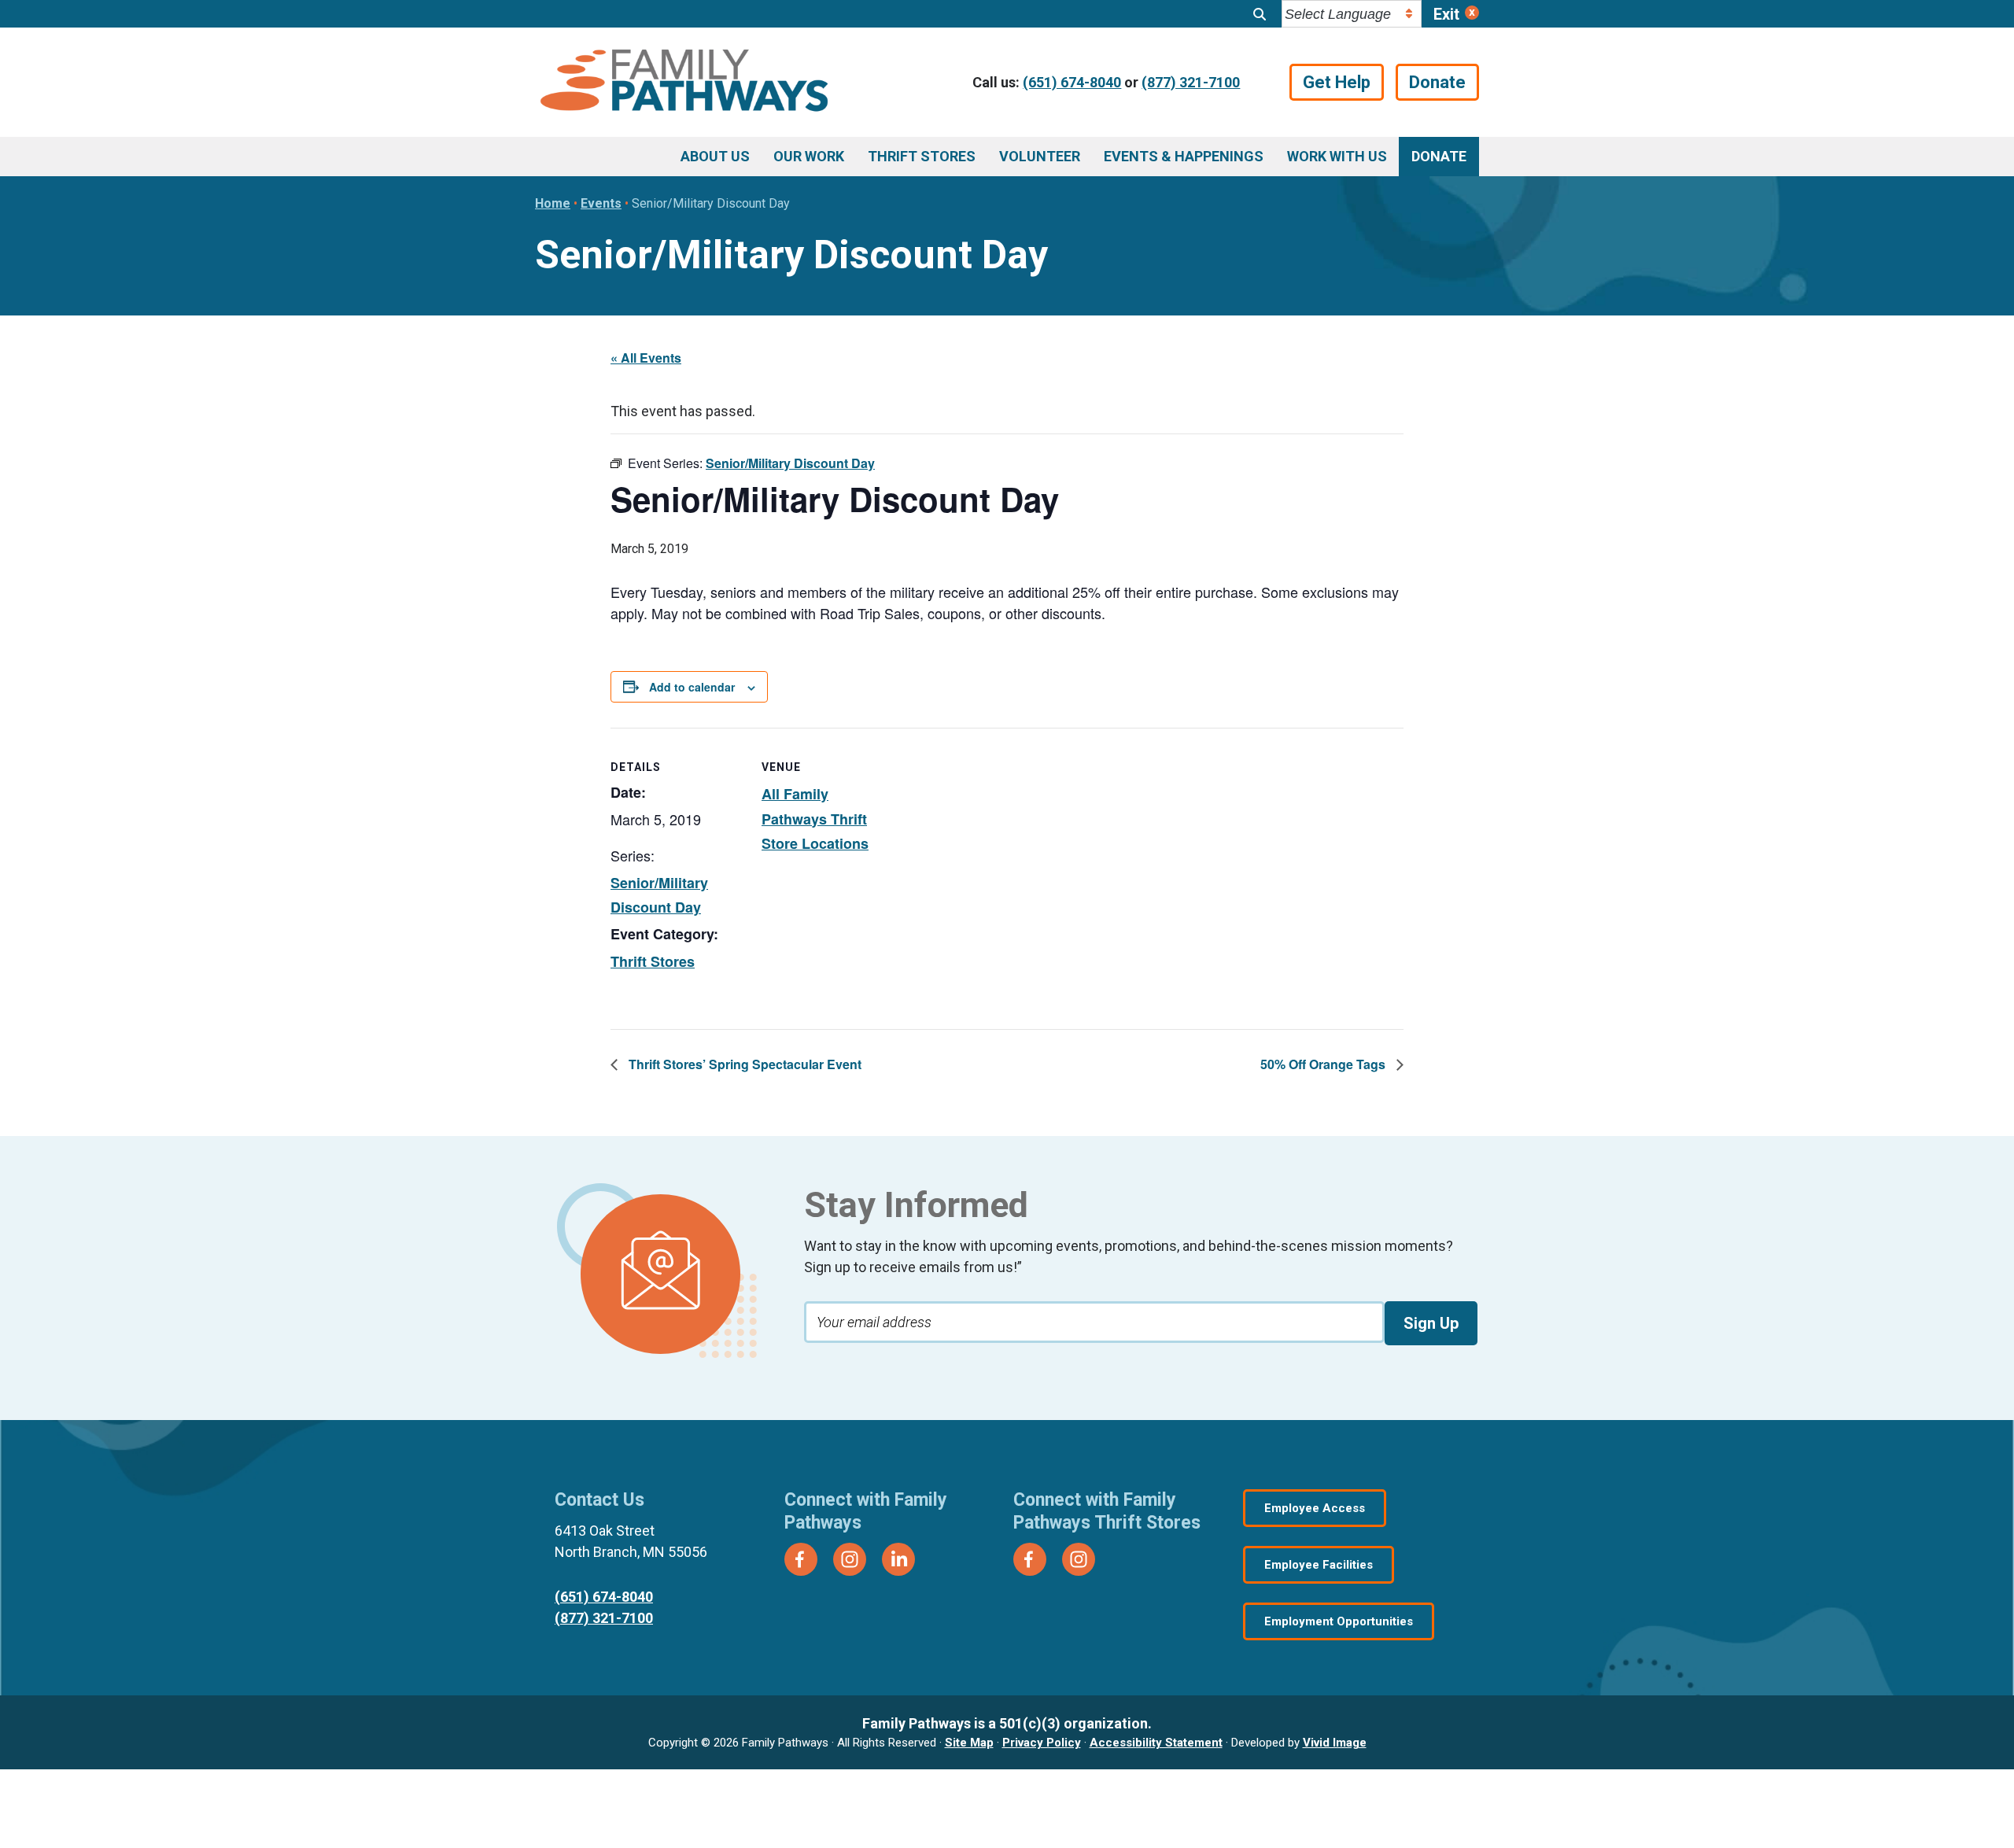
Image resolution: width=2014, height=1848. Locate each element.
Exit (1446, 14)
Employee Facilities (1319, 1565)
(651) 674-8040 (1072, 82)
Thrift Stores (653, 961)
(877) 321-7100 (1191, 82)
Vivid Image (1335, 1743)
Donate (1437, 82)
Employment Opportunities (1339, 1621)
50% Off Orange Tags (1324, 1064)
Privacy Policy (1042, 1743)
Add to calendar (692, 687)
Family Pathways (684, 83)
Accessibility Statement (1156, 1743)
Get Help (1337, 82)
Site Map (969, 1743)
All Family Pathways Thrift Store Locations (815, 819)
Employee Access (1315, 1508)
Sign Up (1431, 1323)
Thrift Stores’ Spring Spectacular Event (743, 1064)
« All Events (646, 358)
